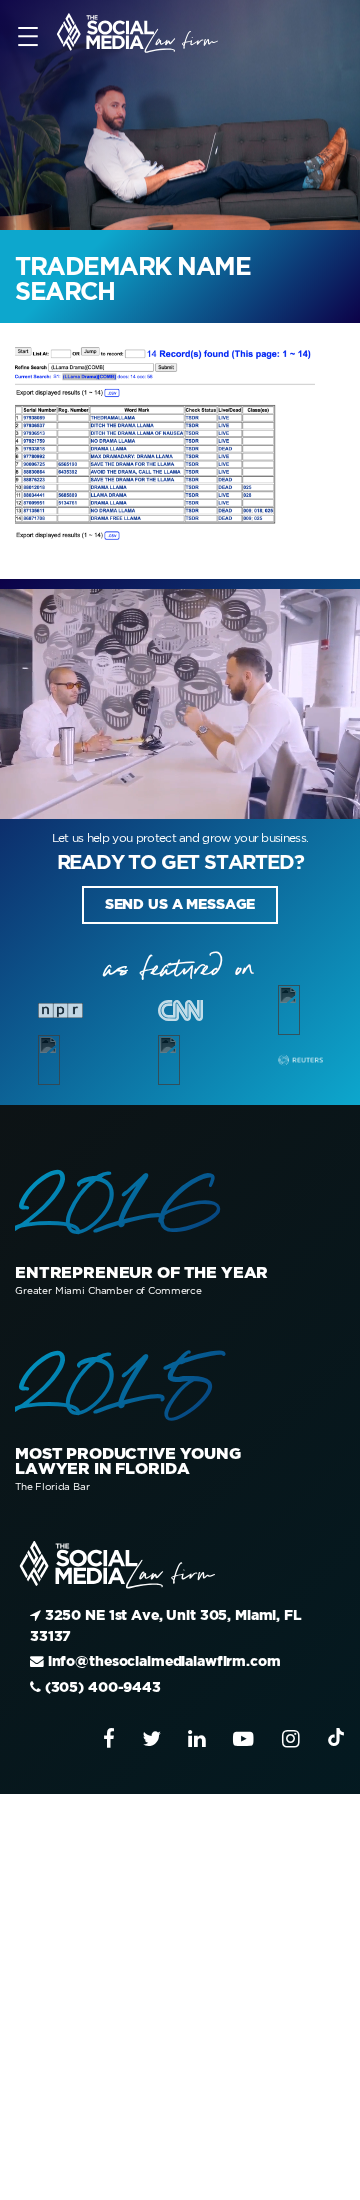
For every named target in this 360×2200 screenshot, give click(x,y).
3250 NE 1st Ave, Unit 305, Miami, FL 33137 (146, 1603)
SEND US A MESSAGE (179, 900)
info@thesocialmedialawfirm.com (126, 1623)
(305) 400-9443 (80, 1643)
